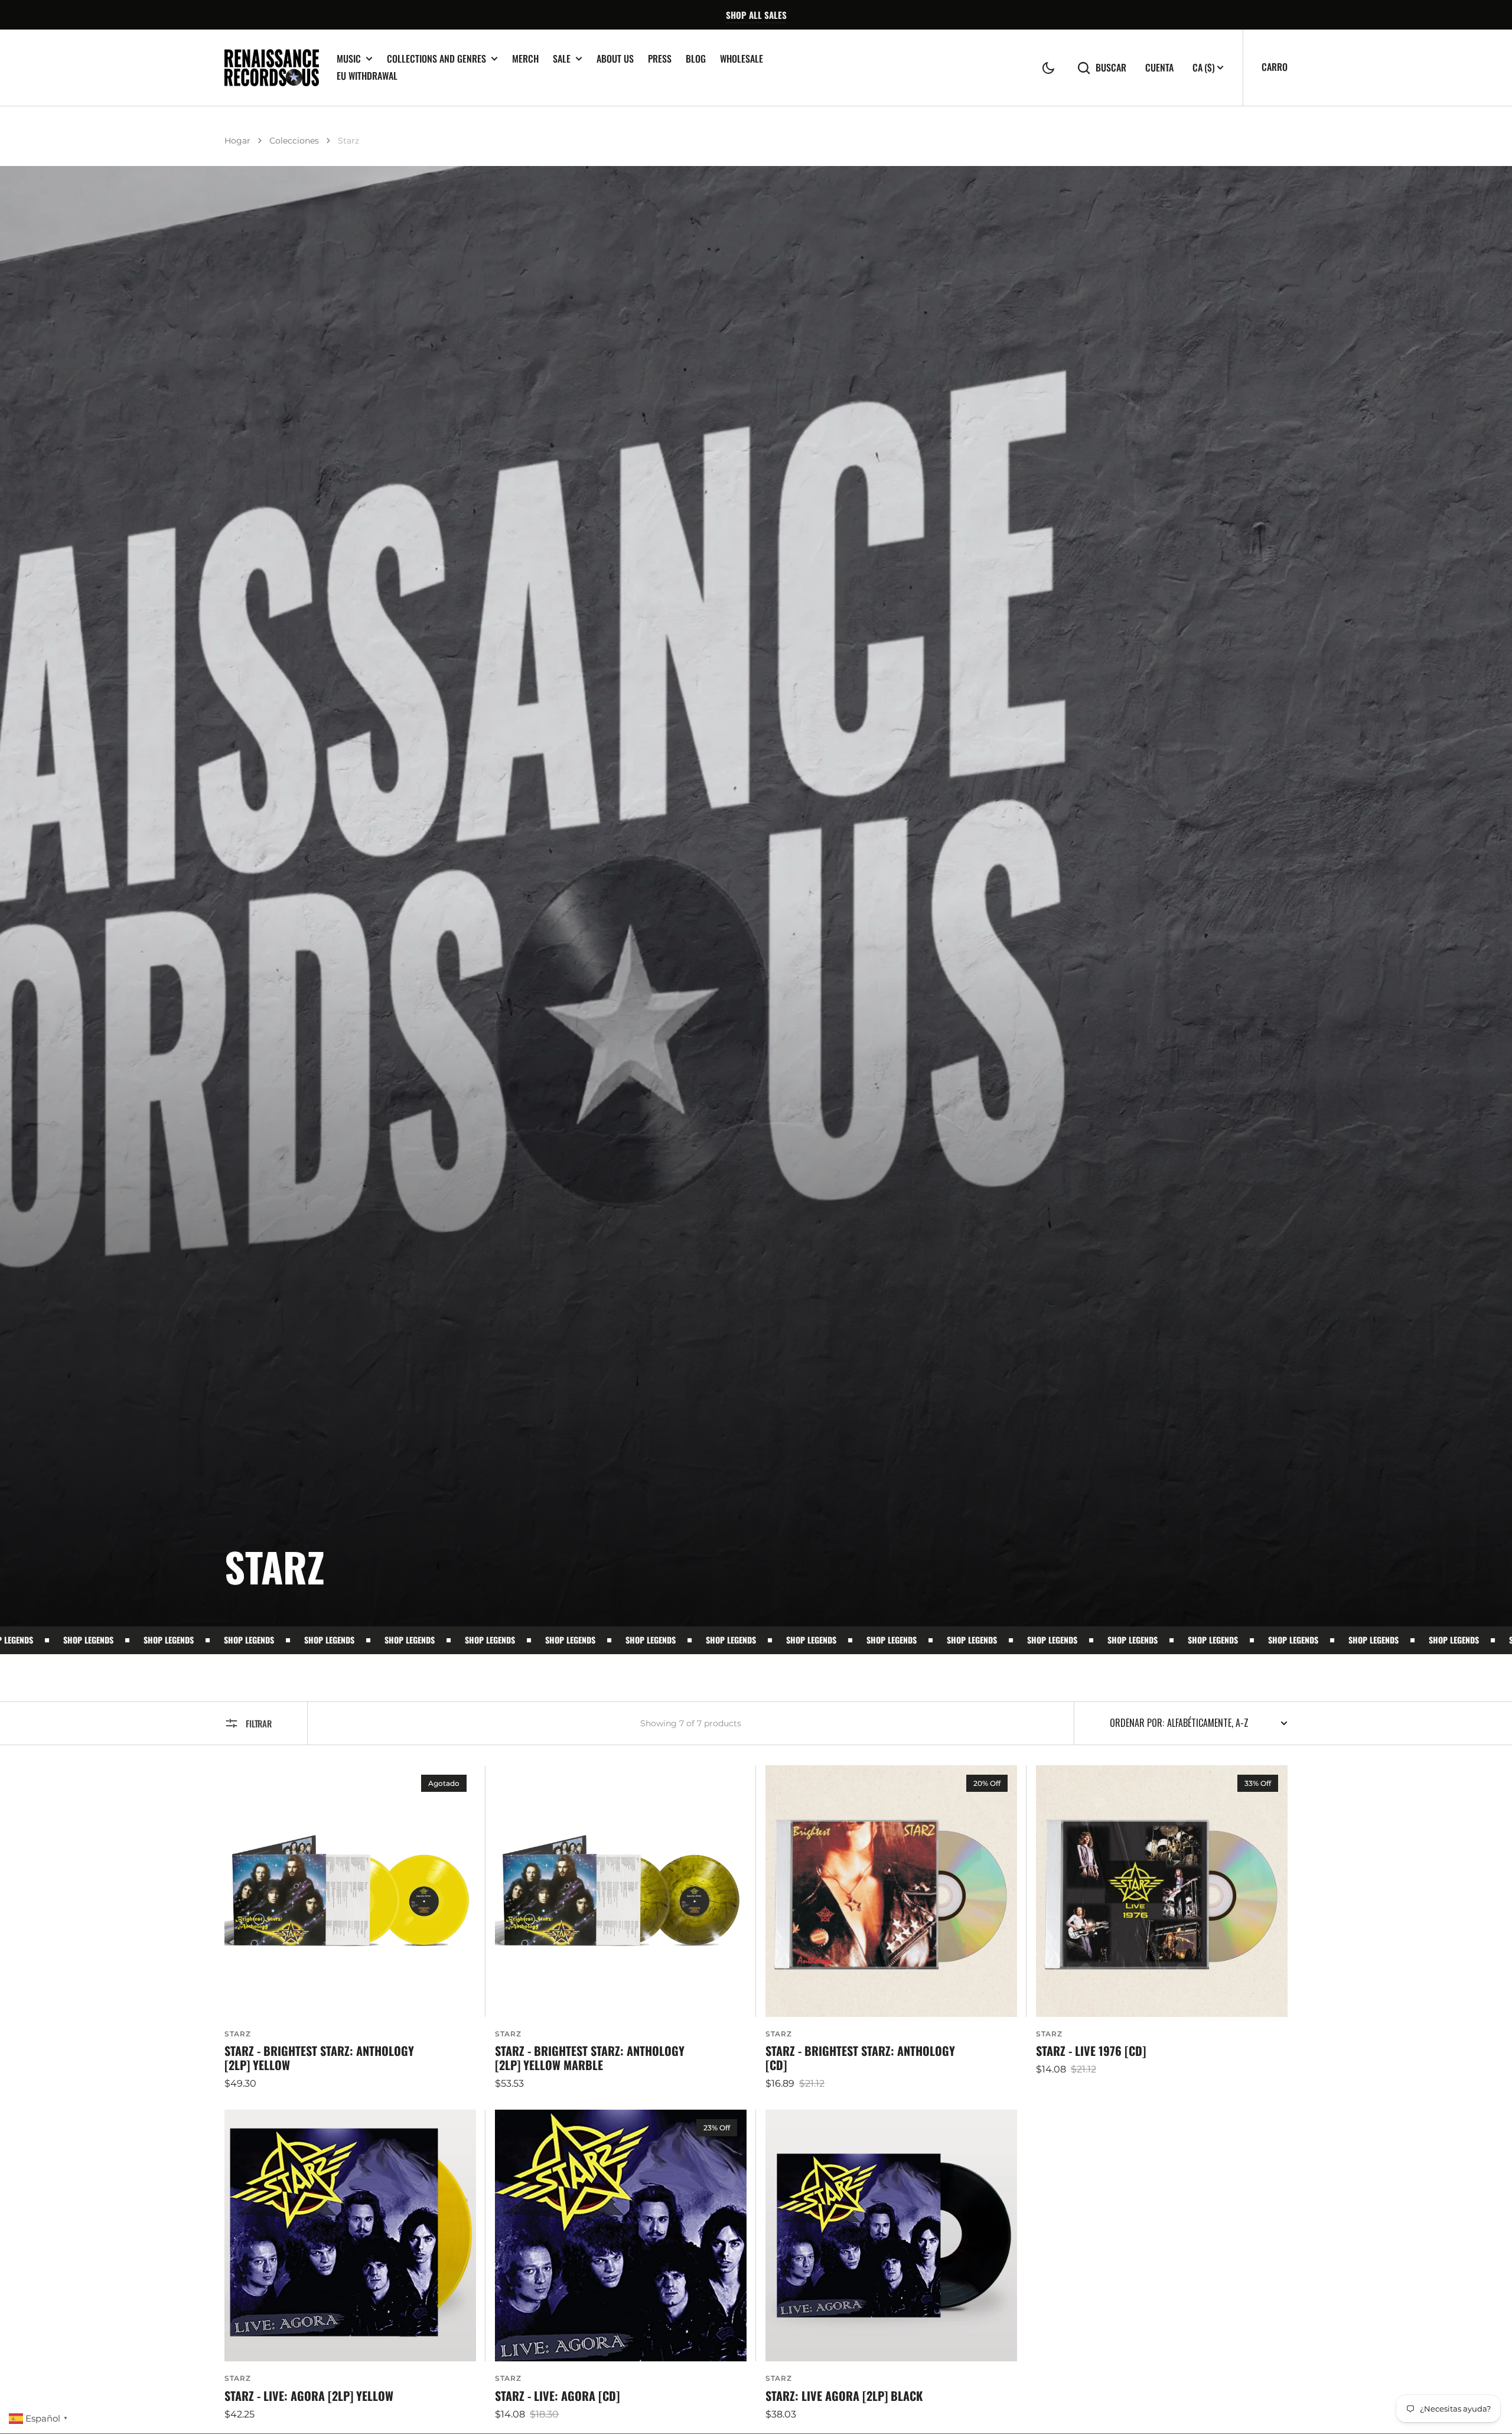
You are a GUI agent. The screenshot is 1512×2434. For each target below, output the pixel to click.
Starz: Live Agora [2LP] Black (844, 2396)
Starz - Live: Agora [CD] (557, 2396)
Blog (696, 58)
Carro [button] (1275, 67)
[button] (1048, 68)
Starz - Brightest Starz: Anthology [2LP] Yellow (319, 2058)
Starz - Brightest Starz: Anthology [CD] (860, 2058)
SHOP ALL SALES (756, 15)
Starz (238, 2034)
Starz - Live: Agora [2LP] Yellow (309, 2396)
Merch (525, 58)
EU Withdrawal (367, 76)
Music (349, 59)
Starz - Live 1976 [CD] (1091, 2051)
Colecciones (294, 141)
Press (660, 58)
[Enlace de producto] (350, 1928)
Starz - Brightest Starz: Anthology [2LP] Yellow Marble (590, 2058)
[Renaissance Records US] (272, 68)
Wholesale (742, 58)
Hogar (237, 141)
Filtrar (259, 1723)
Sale (562, 59)
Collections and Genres (436, 59)
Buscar (1111, 68)
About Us (615, 58)
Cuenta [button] (1159, 68)
